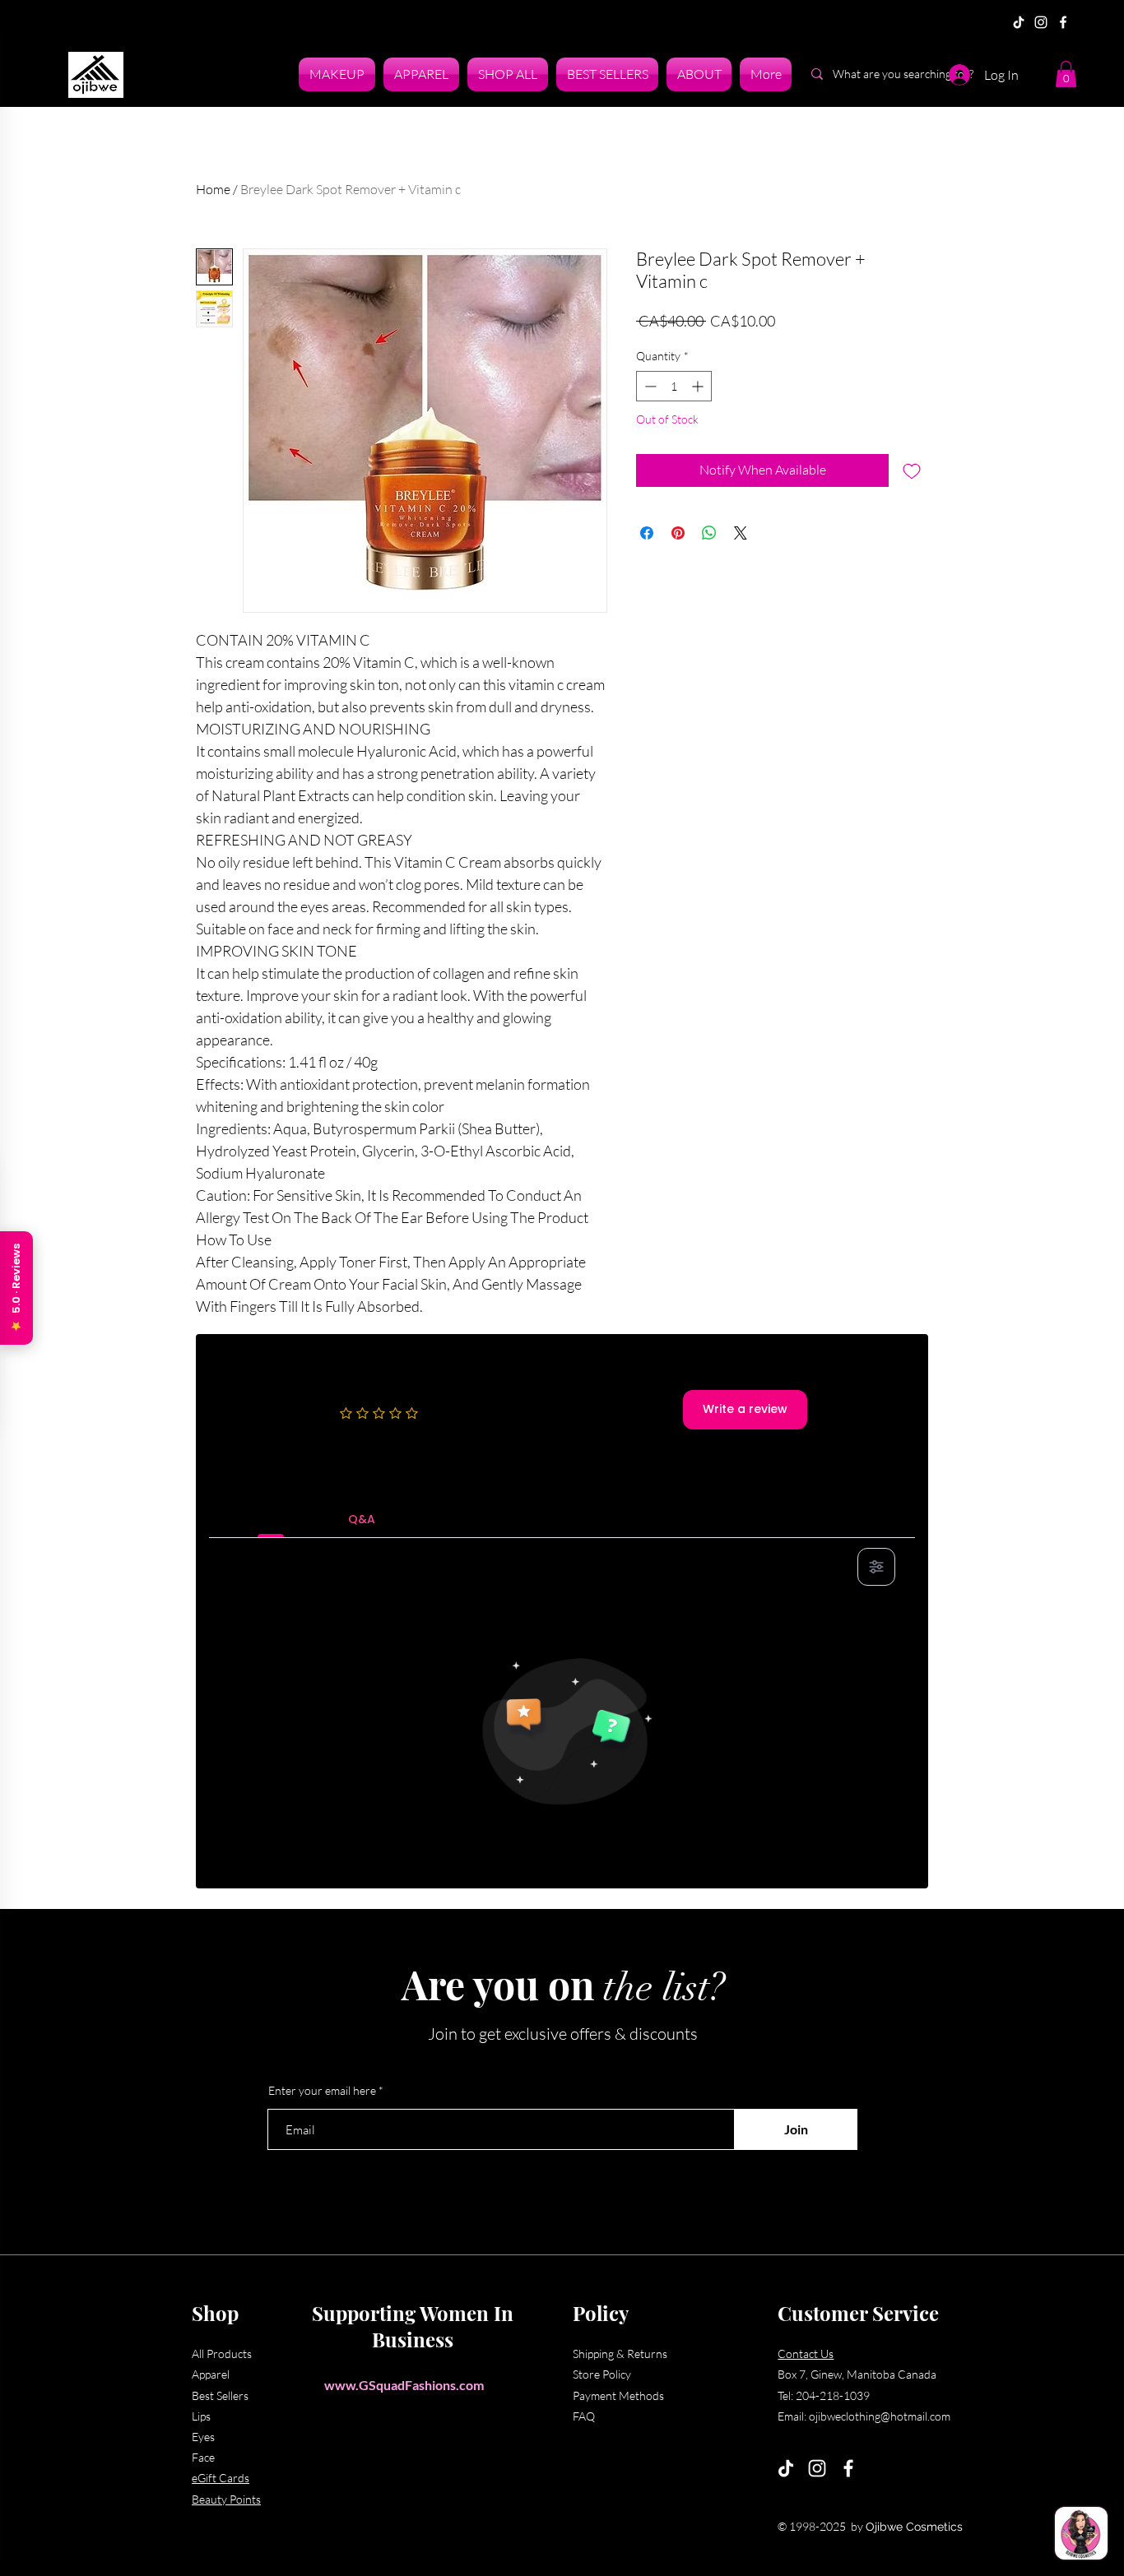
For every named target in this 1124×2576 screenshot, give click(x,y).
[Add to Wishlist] (912, 470)
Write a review (745, 1409)
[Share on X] (741, 533)
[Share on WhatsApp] (709, 533)
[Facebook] (1063, 22)
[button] (1066, 74)
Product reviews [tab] (271, 1519)
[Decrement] (649, 386)
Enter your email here (322, 2091)
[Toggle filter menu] (876, 1567)
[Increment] (699, 386)
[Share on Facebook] (647, 533)
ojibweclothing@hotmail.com (880, 2416)
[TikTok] (1019, 22)
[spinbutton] (674, 386)
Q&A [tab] (362, 1519)
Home (213, 189)
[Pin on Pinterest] (678, 533)
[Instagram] (1041, 22)
